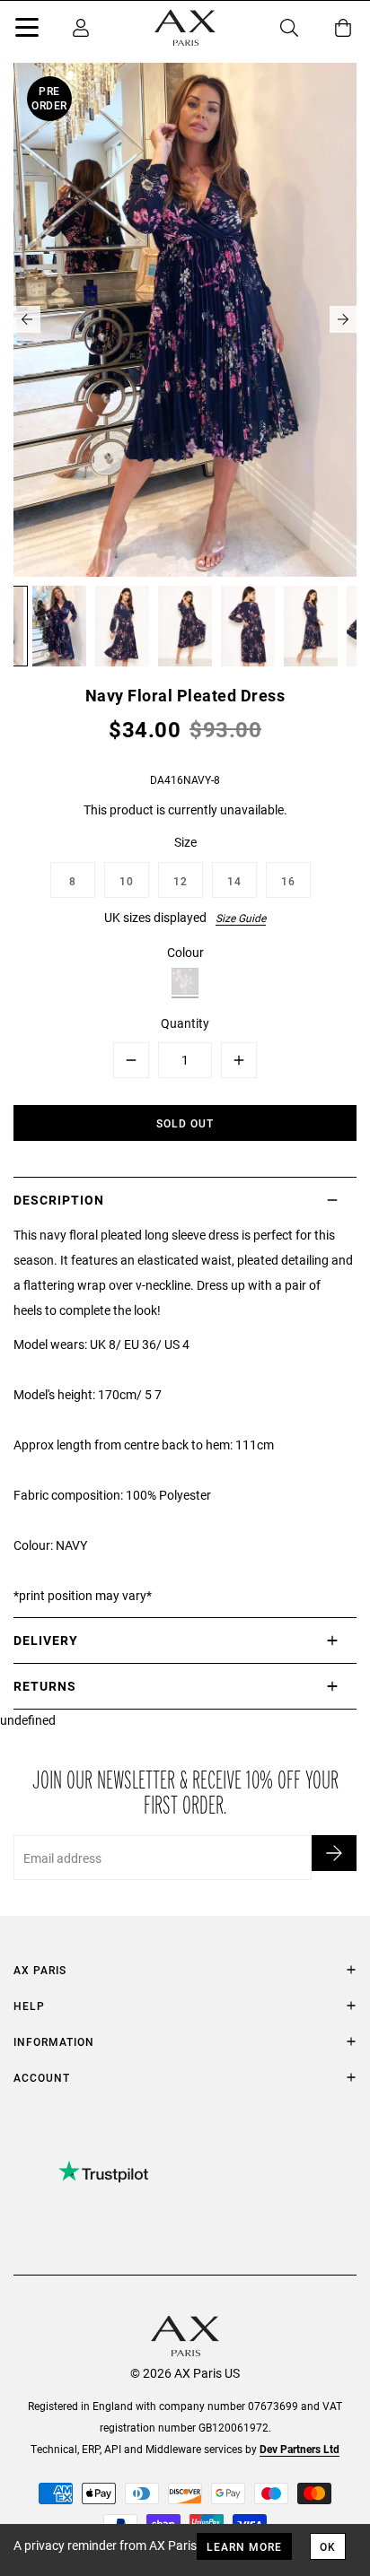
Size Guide (241, 918)
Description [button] (59, 1200)
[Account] (81, 28)
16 (288, 881)
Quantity (185, 1023)
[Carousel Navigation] (185, 319)
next (343, 319)
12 (181, 881)
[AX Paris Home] (185, 28)
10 (127, 881)
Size (185, 842)
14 (234, 881)
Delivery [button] (46, 1640)
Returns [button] (45, 1686)
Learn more (244, 2546)
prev (27, 319)
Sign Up (334, 1853)
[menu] (27, 30)
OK (328, 2546)
